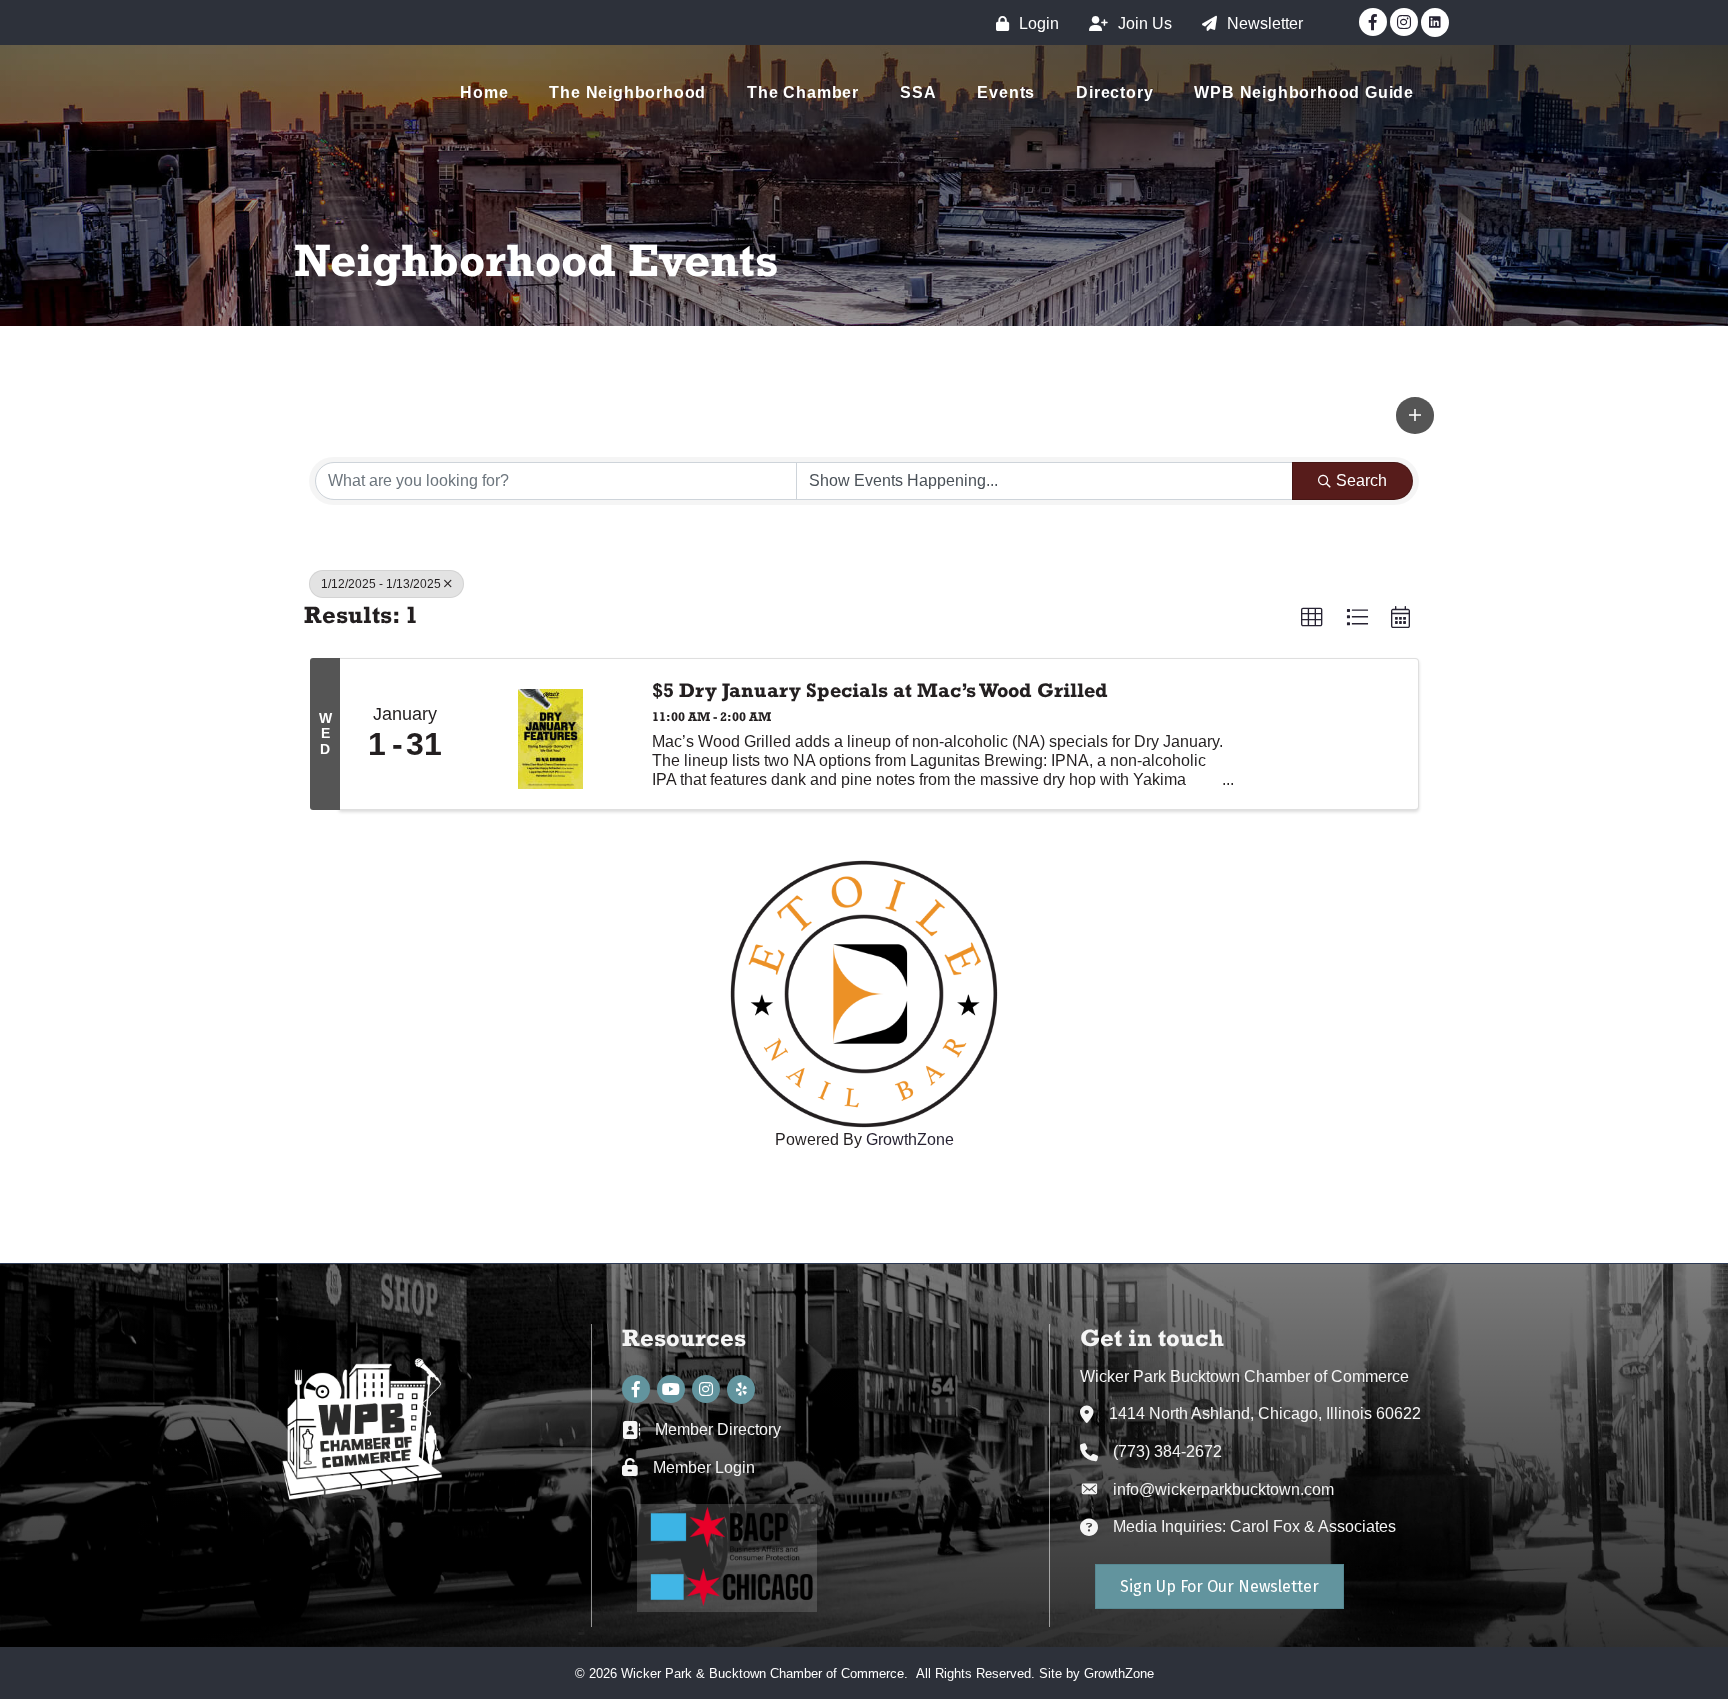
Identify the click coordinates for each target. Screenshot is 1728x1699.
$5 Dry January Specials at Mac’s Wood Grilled (880, 690)
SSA (918, 92)
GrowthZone (1119, 1673)
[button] (1415, 415)
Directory (1114, 92)
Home (484, 92)
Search (1361, 480)
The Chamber (803, 92)
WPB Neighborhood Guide (1304, 92)
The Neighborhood (627, 92)
